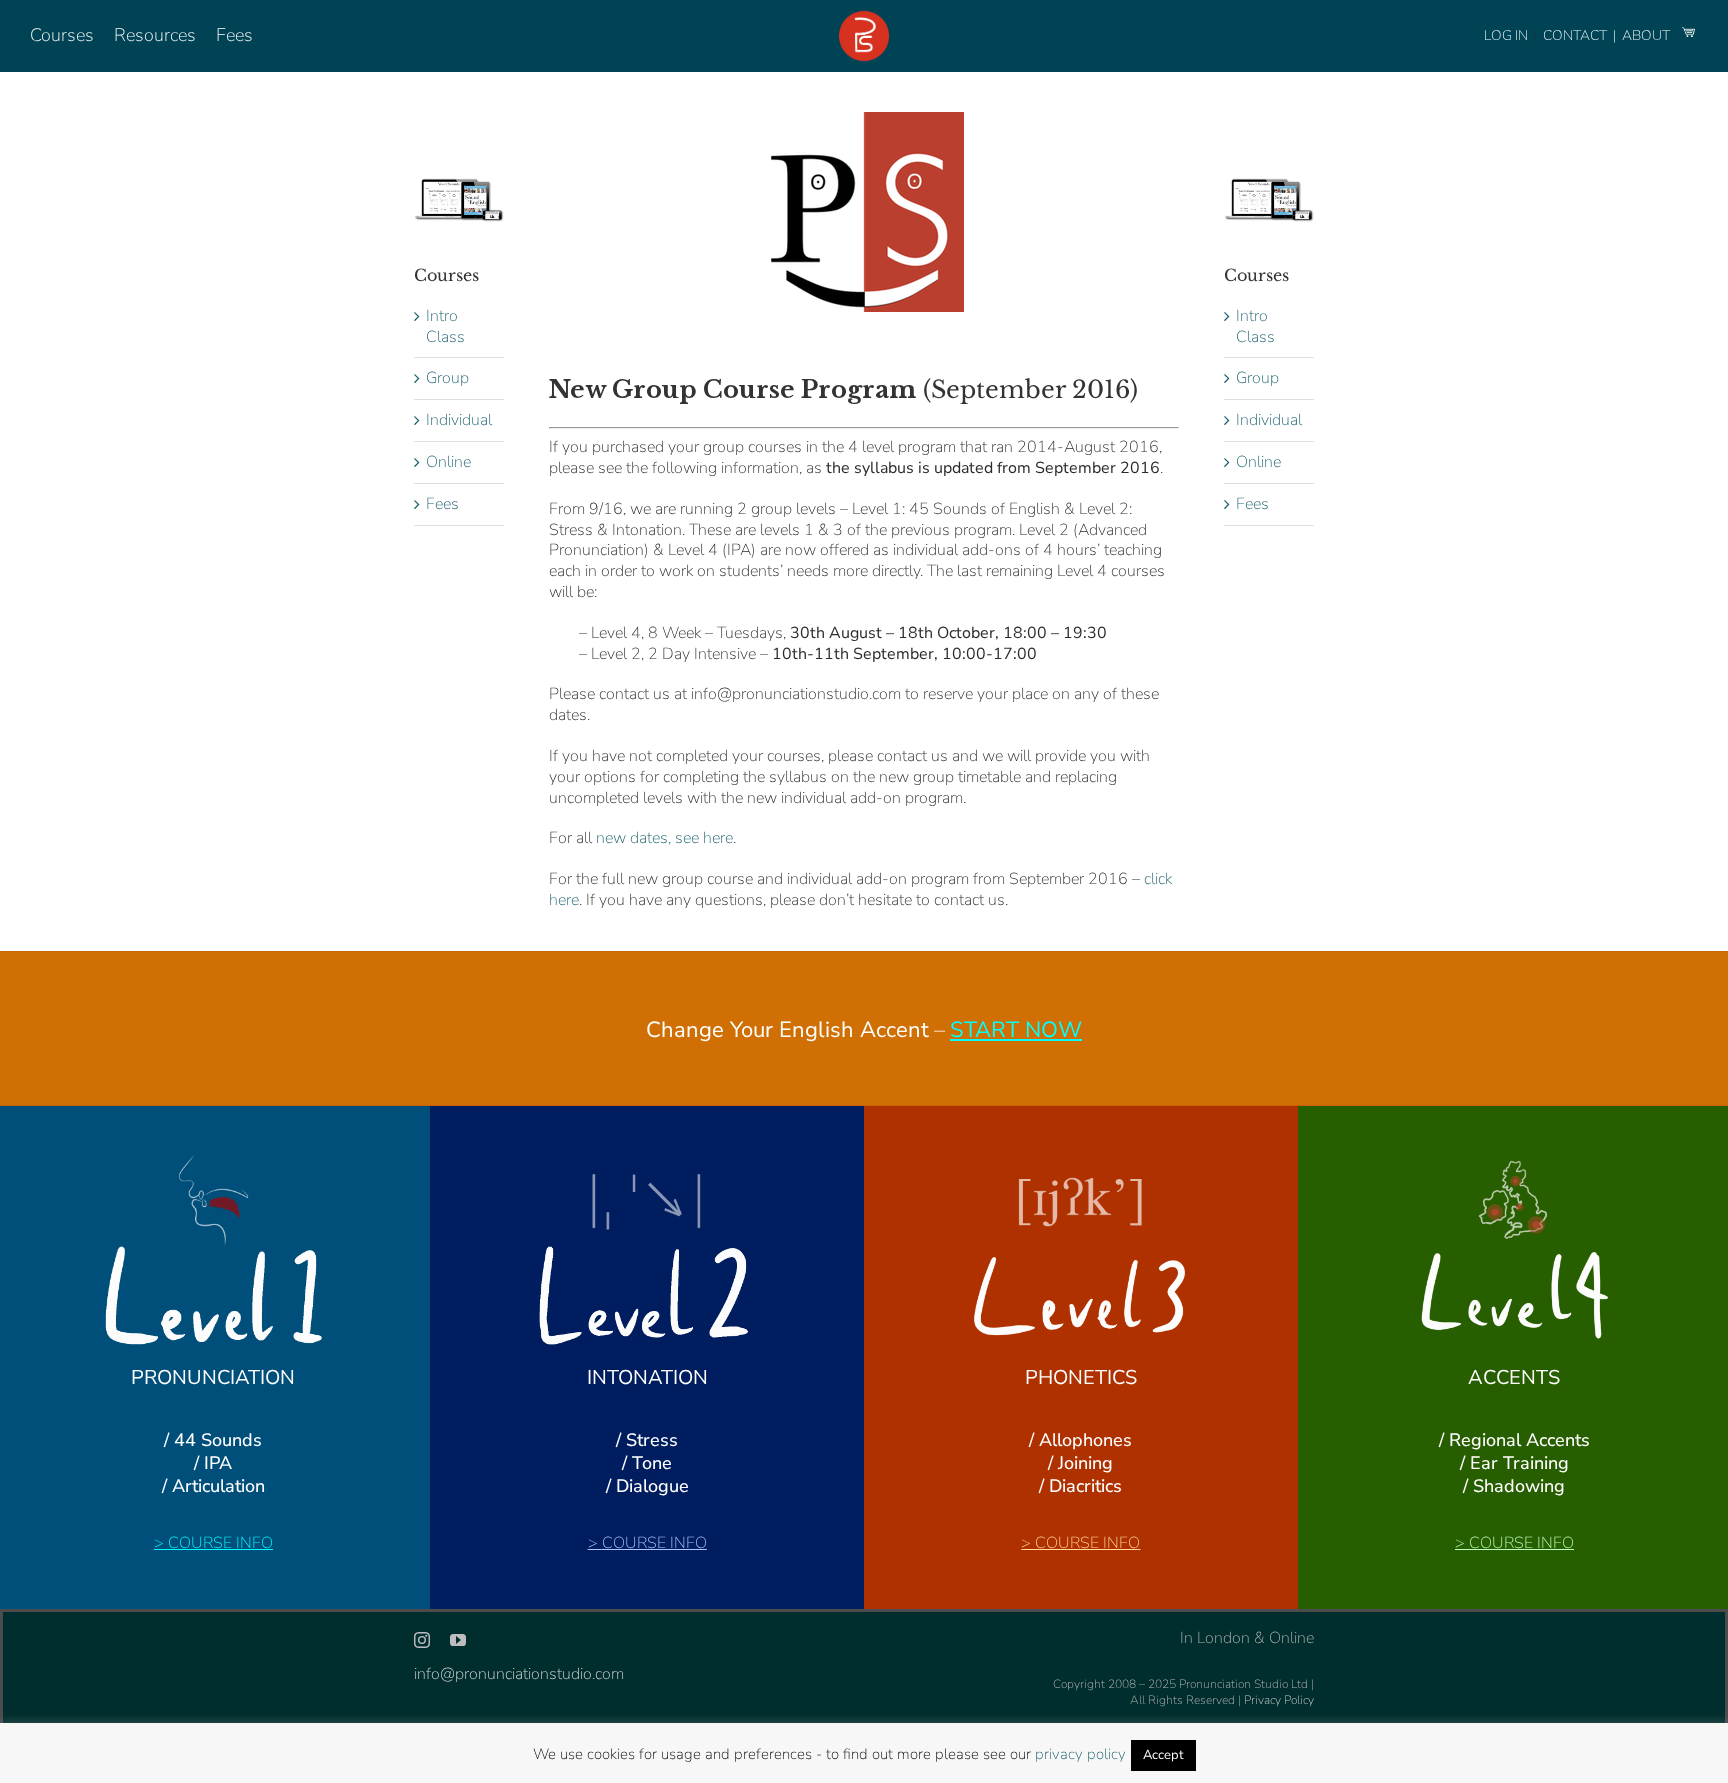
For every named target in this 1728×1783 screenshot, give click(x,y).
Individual (459, 420)
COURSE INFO (220, 1543)
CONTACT (1576, 35)
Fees (442, 504)
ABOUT (1647, 35)
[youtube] (458, 1640)
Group (447, 378)
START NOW (1016, 1030)
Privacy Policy (1279, 1700)
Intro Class (445, 326)
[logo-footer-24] (864, 19)
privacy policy (1080, 1754)
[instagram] (422, 1640)
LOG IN (1506, 35)
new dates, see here (664, 838)
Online (448, 462)
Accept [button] (1163, 1755)
